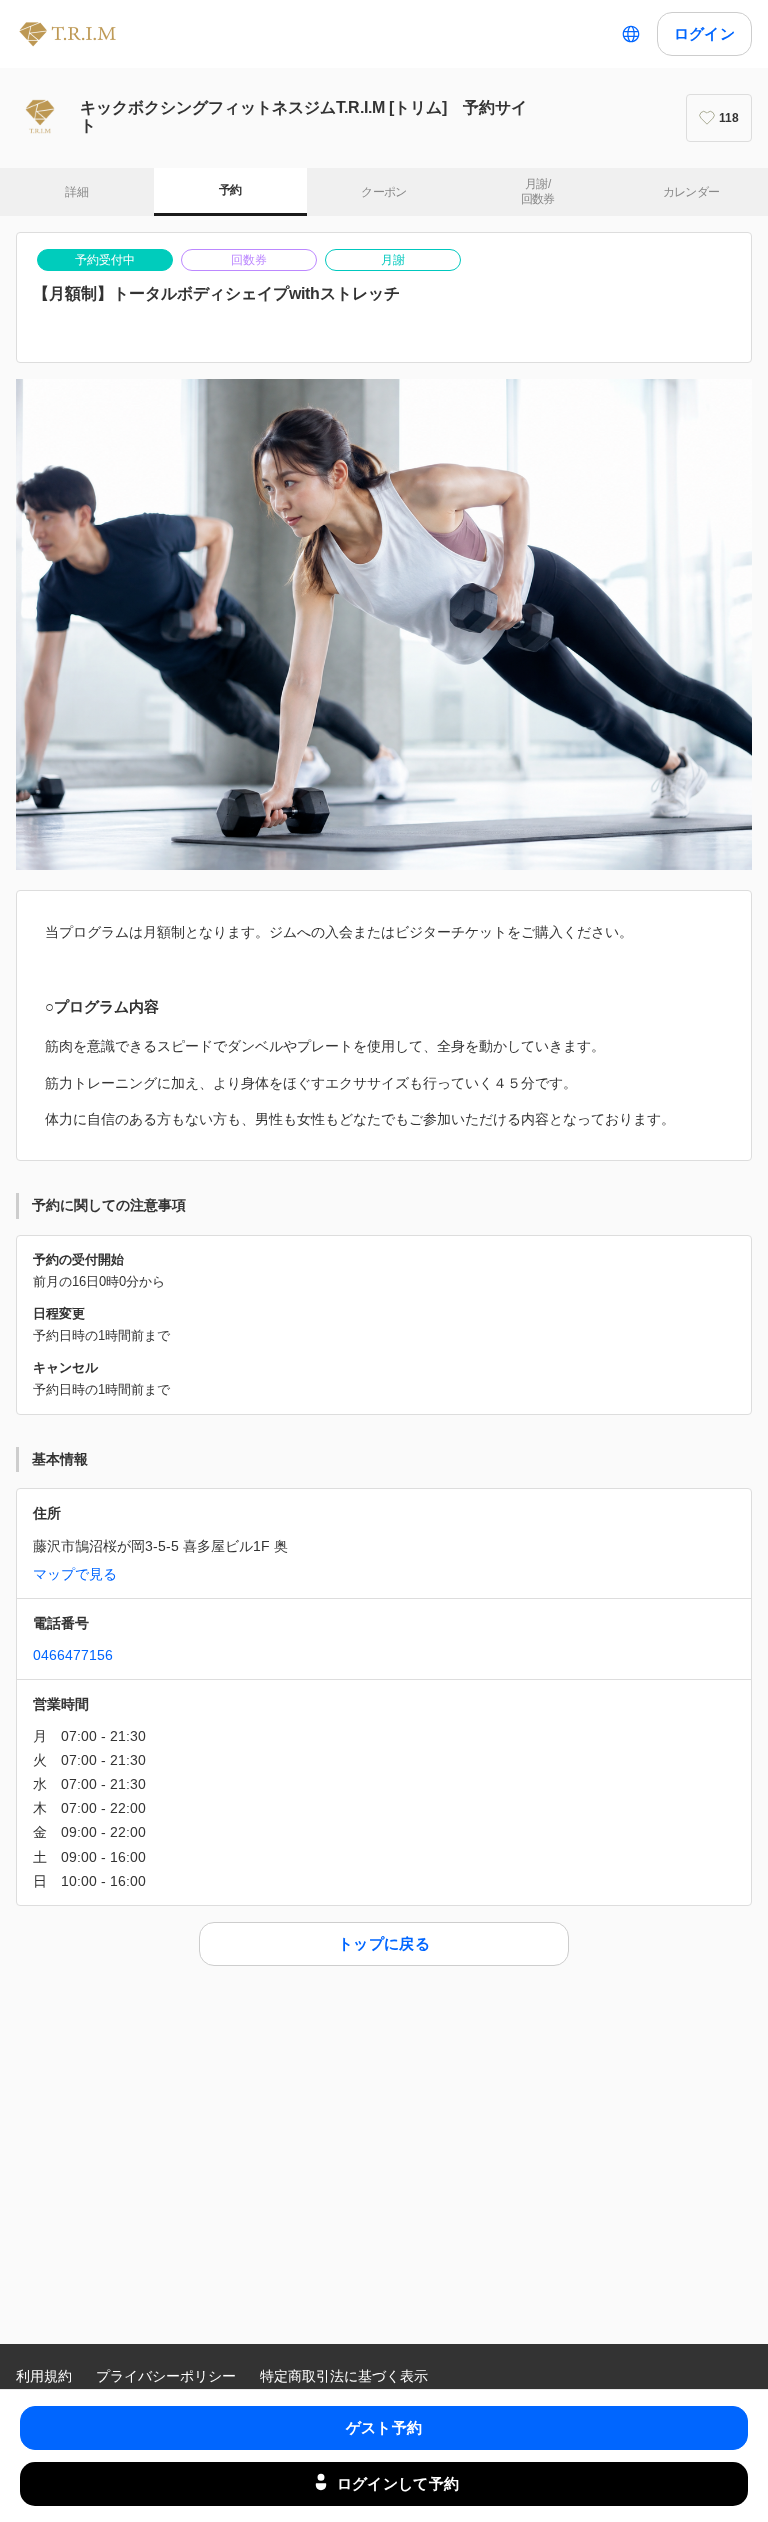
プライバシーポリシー (166, 2376)
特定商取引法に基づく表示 (344, 2376)
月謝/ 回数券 (538, 192)
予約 (230, 190)
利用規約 (44, 2376)
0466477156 (73, 1655)
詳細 (76, 192)
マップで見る (75, 1574)
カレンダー (691, 192)
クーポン (384, 192)
